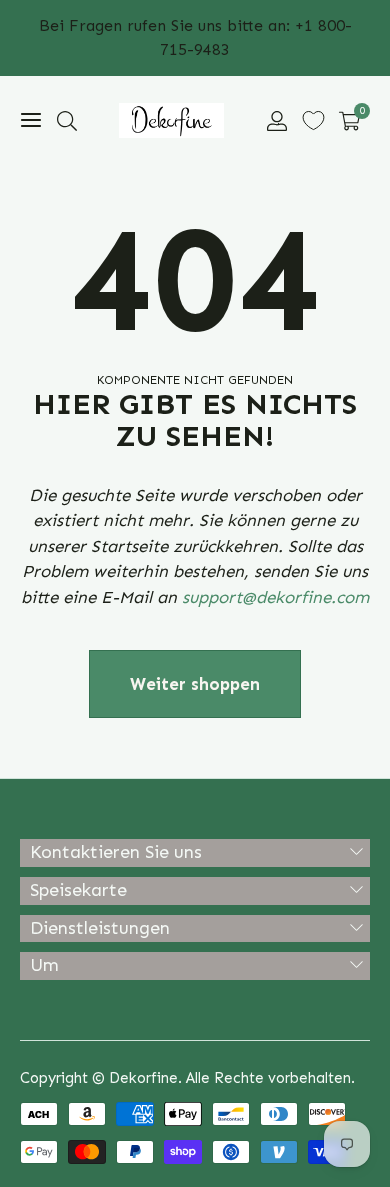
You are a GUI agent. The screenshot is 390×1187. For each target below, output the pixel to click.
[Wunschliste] (313, 120)
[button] (67, 121)
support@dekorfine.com (275, 597)
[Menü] (31, 121)
